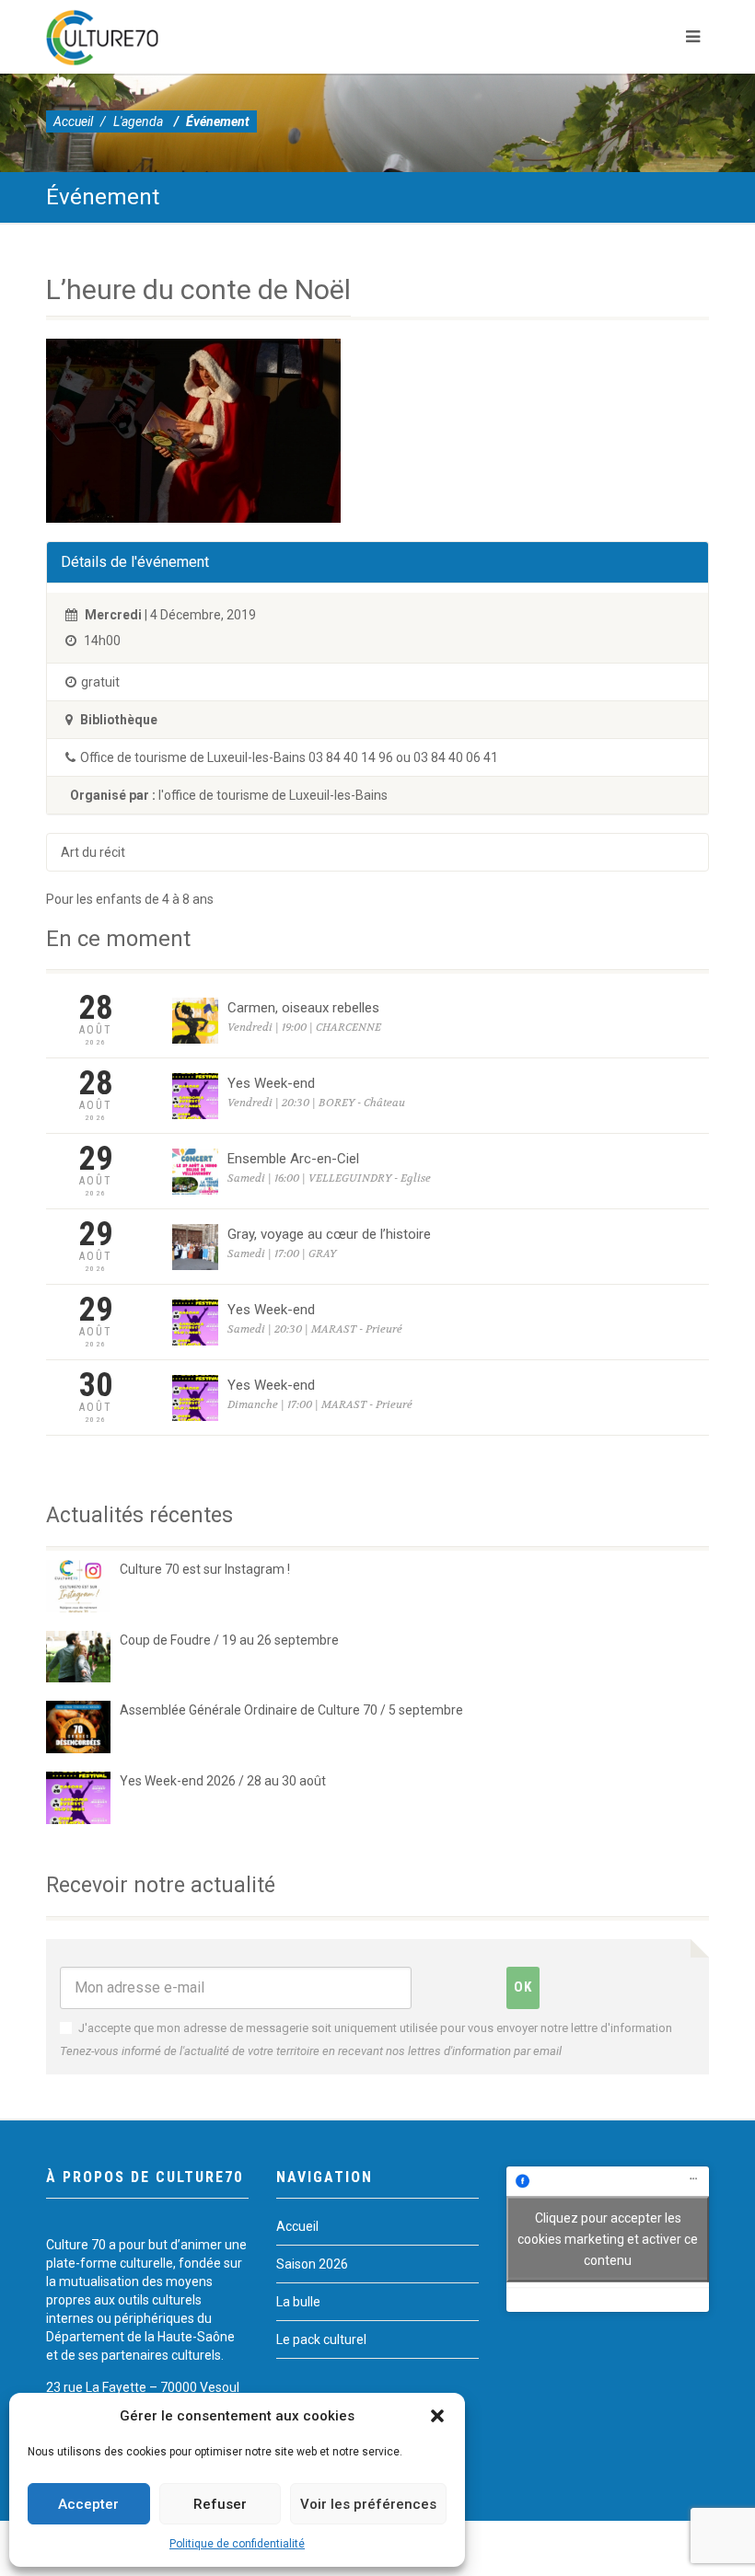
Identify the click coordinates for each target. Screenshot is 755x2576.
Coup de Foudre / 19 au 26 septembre (229, 1640)
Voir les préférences (368, 2504)
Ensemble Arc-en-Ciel (293, 1159)
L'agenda (138, 121)
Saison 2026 (312, 2264)
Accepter (88, 2504)
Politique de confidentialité (237, 2544)
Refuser (220, 2504)
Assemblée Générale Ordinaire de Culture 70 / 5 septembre (291, 1710)
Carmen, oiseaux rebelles (303, 1008)
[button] (437, 2416)
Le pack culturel (321, 2339)
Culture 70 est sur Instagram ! (205, 1569)
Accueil (73, 121)
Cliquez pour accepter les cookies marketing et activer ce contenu (608, 2238)
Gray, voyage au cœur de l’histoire (329, 1234)
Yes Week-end (271, 1083)
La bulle (298, 2302)
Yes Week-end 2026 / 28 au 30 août (223, 1781)
